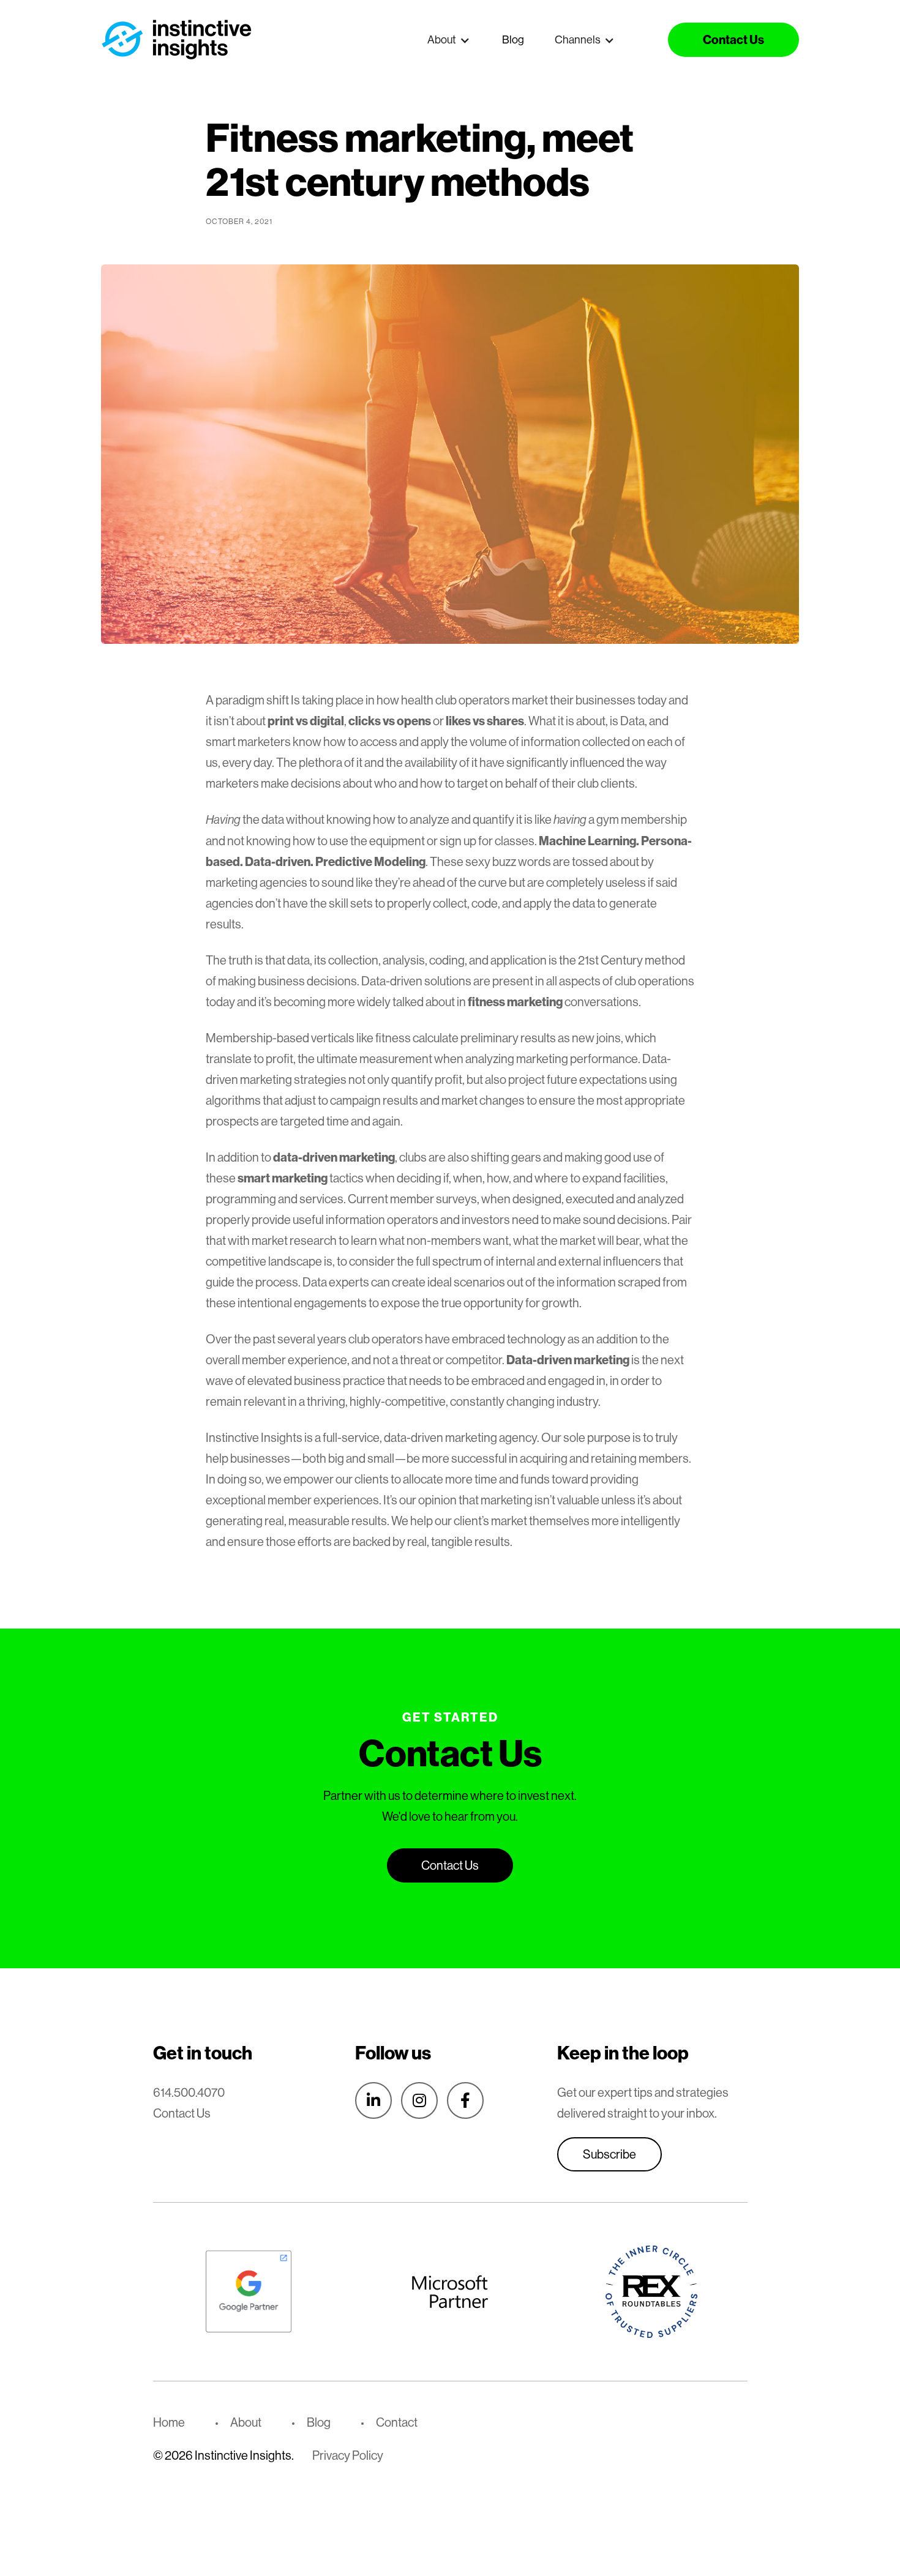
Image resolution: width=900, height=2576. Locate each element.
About (246, 2422)
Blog (513, 39)
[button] (449, 40)
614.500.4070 (189, 2092)
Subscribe (609, 2154)
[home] (178, 39)
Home (169, 2422)
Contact (397, 2422)
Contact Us (182, 2113)
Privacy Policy (348, 2455)
